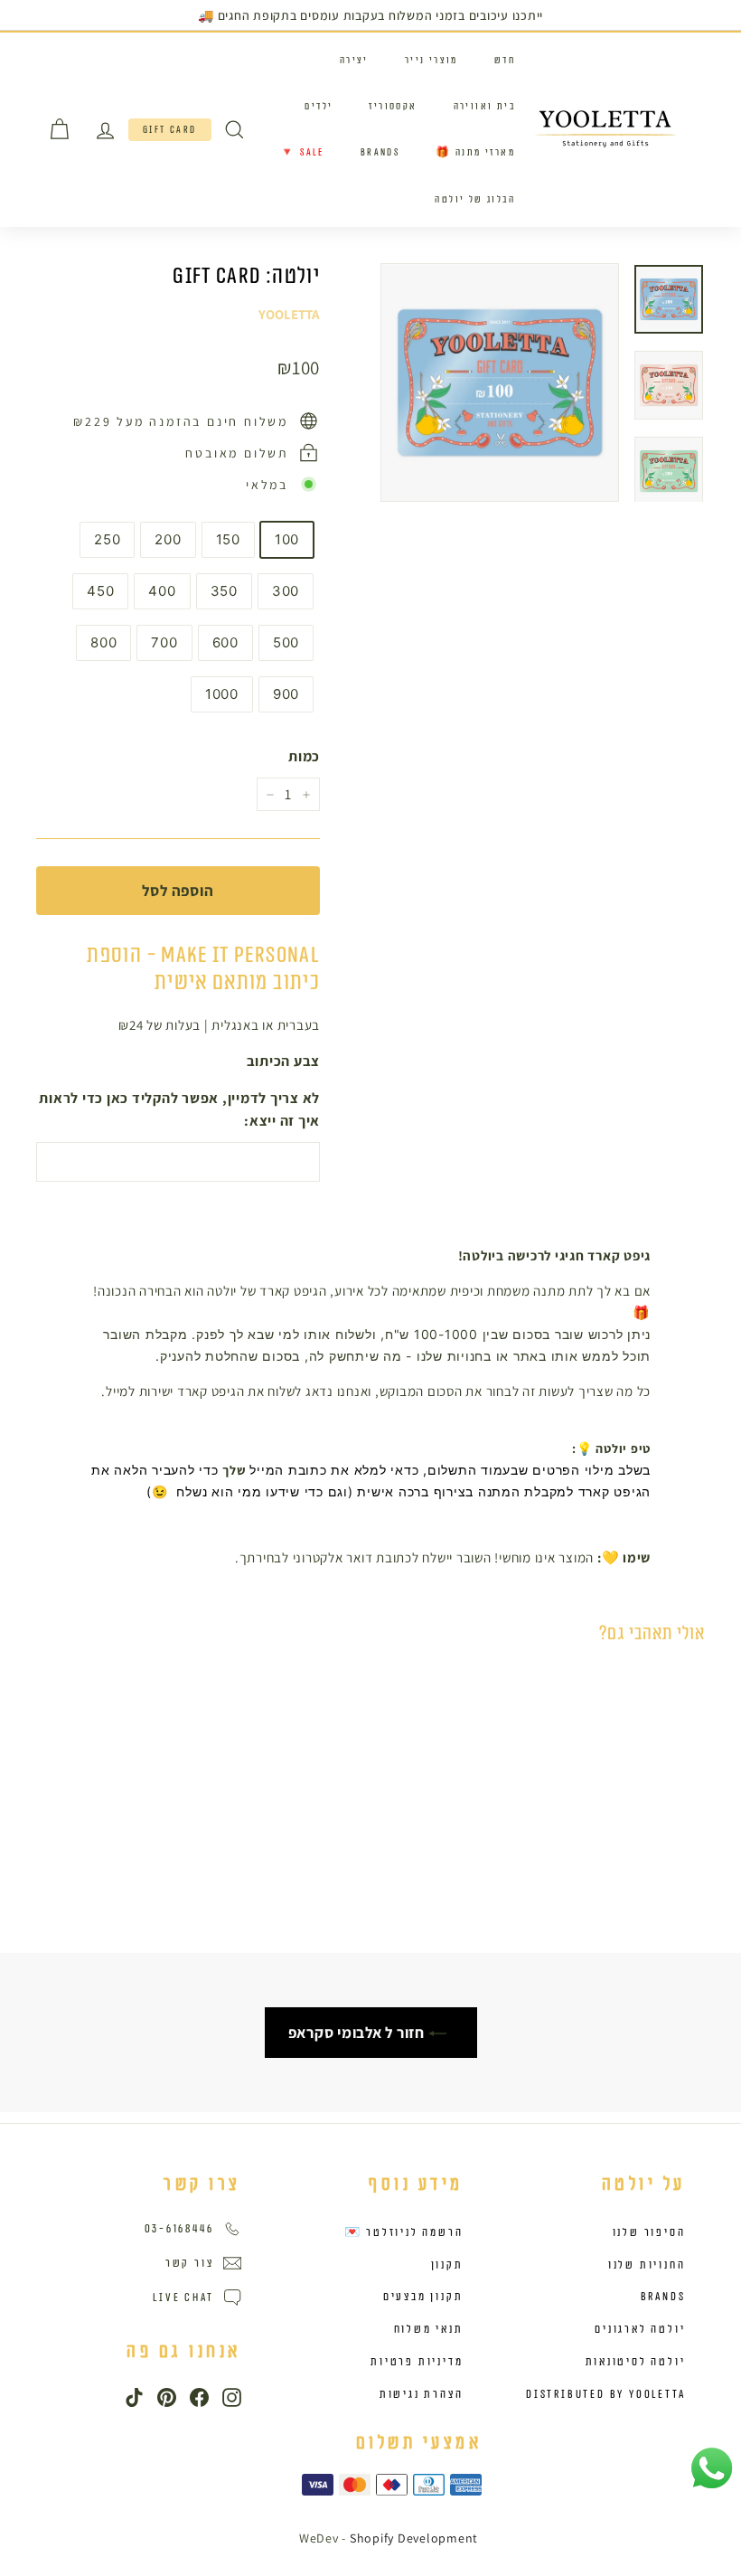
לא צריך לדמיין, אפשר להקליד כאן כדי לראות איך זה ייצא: (179, 1110)
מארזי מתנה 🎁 (475, 152)
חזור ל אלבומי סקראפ (358, 2033)
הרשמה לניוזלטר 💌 (404, 2232)
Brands (380, 152)
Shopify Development (414, 2538)
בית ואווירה (484, 106)
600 (225, 642)
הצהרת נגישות (422, 2394)
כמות (304, 756)
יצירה (354, 60)
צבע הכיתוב (283, 1061)
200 (168, 539)
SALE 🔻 (302, 152)
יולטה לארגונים (640, 2329)
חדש (505, 60)
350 (224, 591)
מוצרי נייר (431, 60)
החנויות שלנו (647, 2265)
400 (162, 591)
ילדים (319, 106)
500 (286, 642)
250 (107, 539)
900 (286, 694)
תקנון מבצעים (423, 2297)
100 (287, 539)
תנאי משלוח (429, 2329)
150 (228, 539)
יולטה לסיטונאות (636, 2362)
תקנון (447, 2265)
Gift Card (170, 130)
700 (164, 642)
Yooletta (289, 314)
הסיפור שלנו (649, 2232)
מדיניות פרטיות (417, 2362)
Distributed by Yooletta (605, 2394)
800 (103, 642)
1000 (222, 694)
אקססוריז (393, 106)
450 (100, 591)
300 (286, 591)
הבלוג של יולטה (475, 199)
